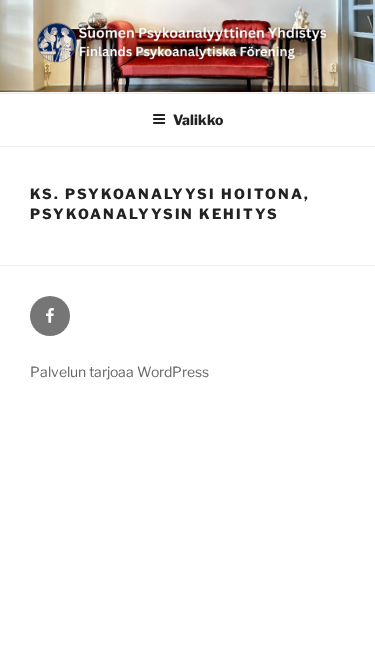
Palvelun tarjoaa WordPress (119, 371)
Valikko (198, 119)
